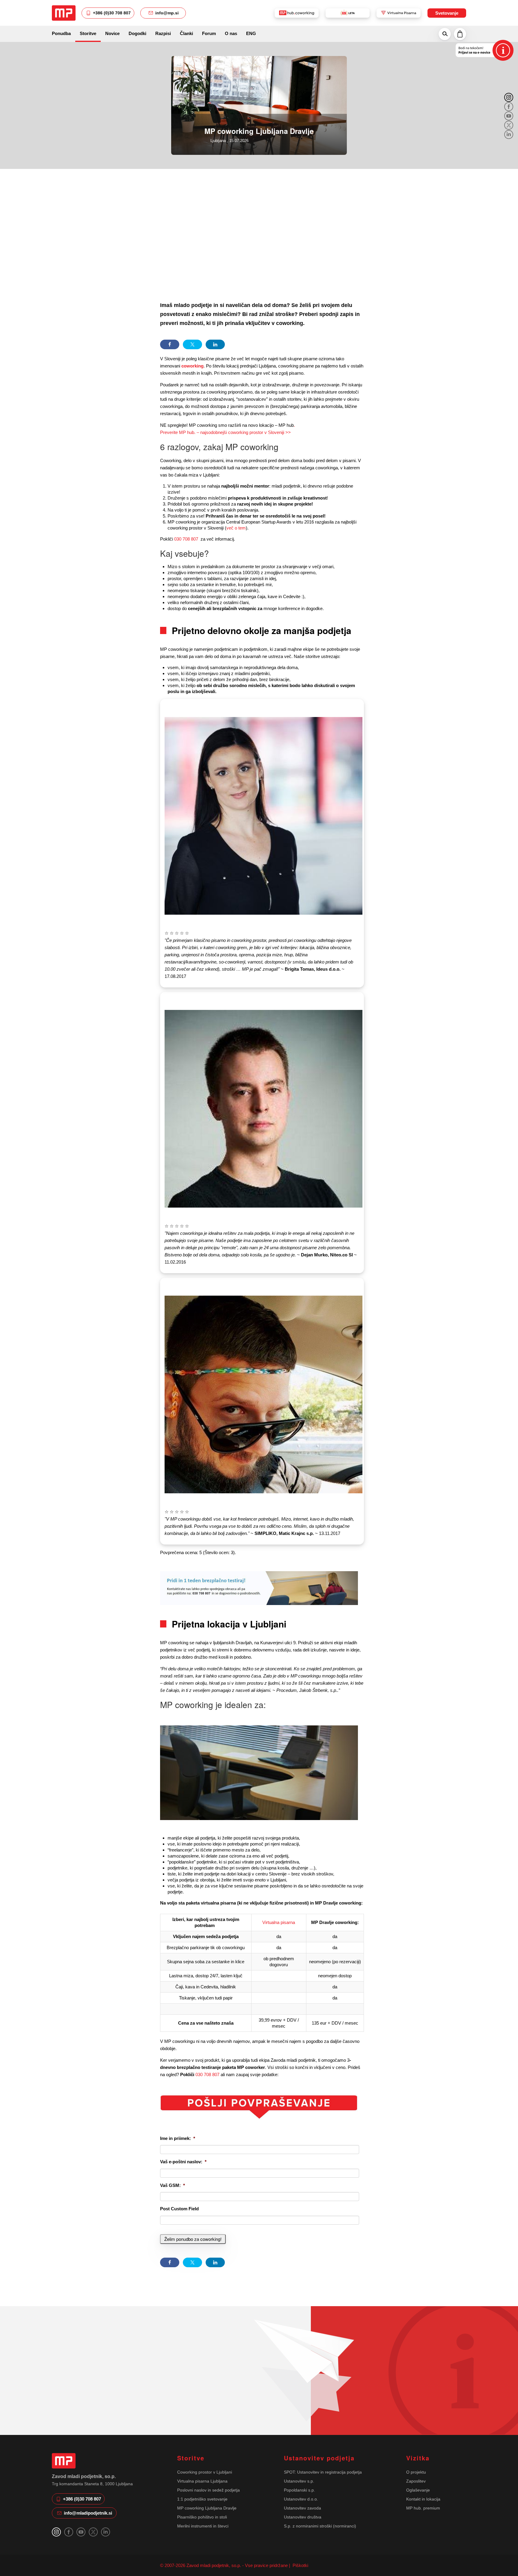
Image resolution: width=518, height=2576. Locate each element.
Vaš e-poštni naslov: (183, 2162)
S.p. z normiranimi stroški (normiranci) (320, 2526)
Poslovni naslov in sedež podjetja (208, 2490)
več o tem (236, 528)
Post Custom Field (179, 2209)
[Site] (64, 13)
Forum (209, 33)
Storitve (88, 33)
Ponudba (61, 33)
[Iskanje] (445, 34)
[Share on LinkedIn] (215, 344)
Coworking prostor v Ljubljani (205, 2472)
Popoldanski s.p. (299, 2490)
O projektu (416, 2472)
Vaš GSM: (173, 2185)
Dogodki (137, 33)
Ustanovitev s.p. (299, 2481)
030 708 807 (186, 539)
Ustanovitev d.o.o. (301, 2499)
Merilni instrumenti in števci (203, 2526)
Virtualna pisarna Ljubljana (202, 2481)
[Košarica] (460, 34)
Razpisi (163, 33)
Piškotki (300, 2565)
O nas (231, 33)
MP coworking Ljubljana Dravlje (207, 2508)
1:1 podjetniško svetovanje (202, 2499)
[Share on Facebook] (170, 344)
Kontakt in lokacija (423, 2499)
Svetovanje (447, 13)
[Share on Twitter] (192, 344)
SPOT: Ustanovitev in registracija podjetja (323, 2472)
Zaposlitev (416, 2481)
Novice (112, 33)
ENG (251, 33)
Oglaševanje (418, 2490)
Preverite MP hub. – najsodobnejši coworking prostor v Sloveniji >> (225, 432)
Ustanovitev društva (303, 2517)
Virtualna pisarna (279, 1922)
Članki (186, 33)
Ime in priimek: (178, 2138)
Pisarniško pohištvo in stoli (202, 2517)
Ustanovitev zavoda (302, 2508)
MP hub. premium (423, 2508)
